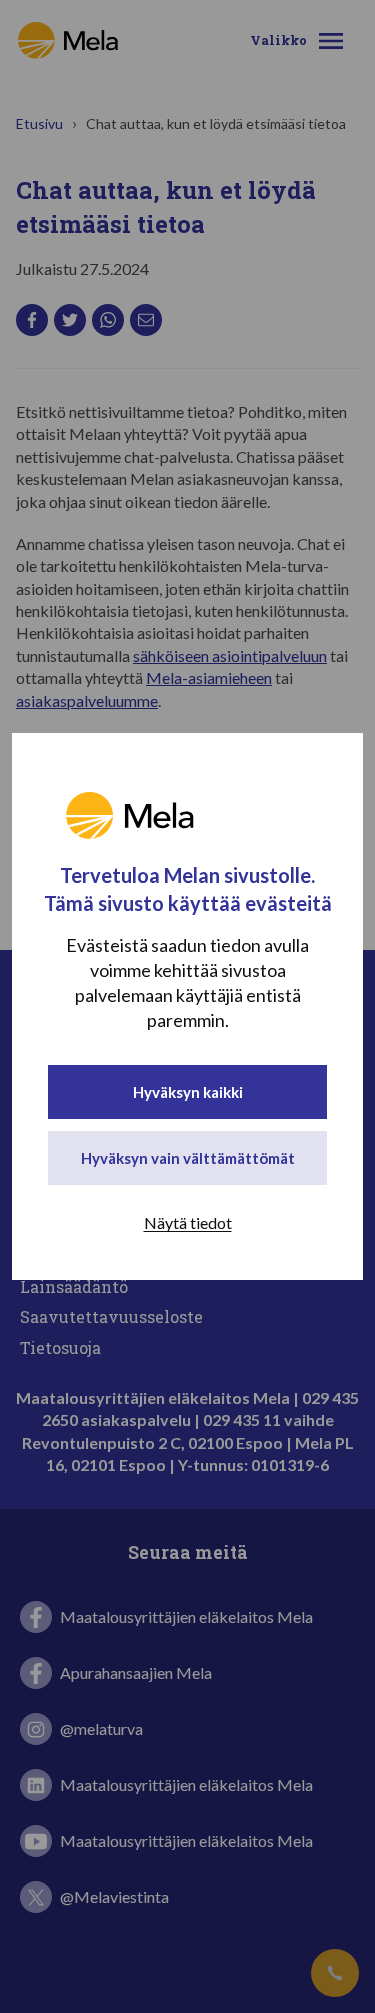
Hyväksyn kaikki (188, 1092)
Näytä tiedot (188, 1222)
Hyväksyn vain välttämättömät (188, 1158)
